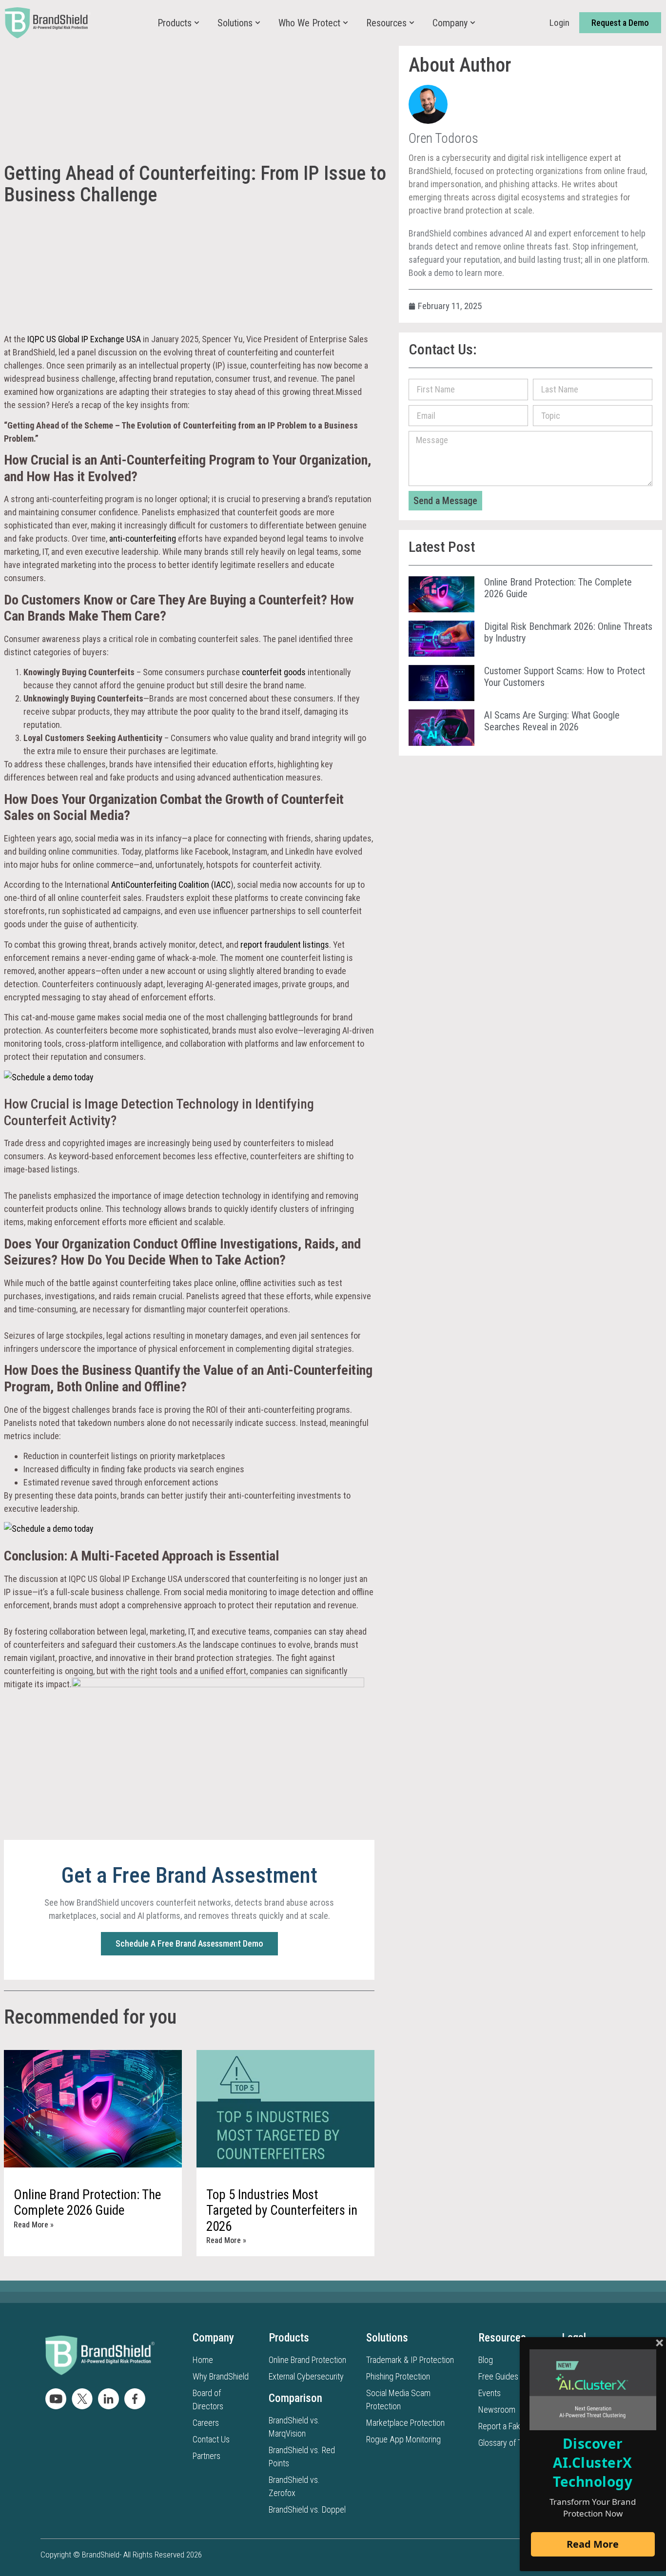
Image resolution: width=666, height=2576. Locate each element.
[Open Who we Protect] (345, 23)
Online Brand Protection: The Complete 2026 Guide (87, 2203)
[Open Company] (473, 23)
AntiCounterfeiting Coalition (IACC (171, 885)
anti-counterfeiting (143, 538)
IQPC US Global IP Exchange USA (84, 339)
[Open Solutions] (258, 23)
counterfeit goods (274, 672)
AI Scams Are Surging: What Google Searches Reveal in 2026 (552, 721)
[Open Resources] (412, 23)
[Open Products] (197, 23)
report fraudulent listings (285, 945)
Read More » (34, 2225)
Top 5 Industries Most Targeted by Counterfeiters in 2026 (282, 2211)
